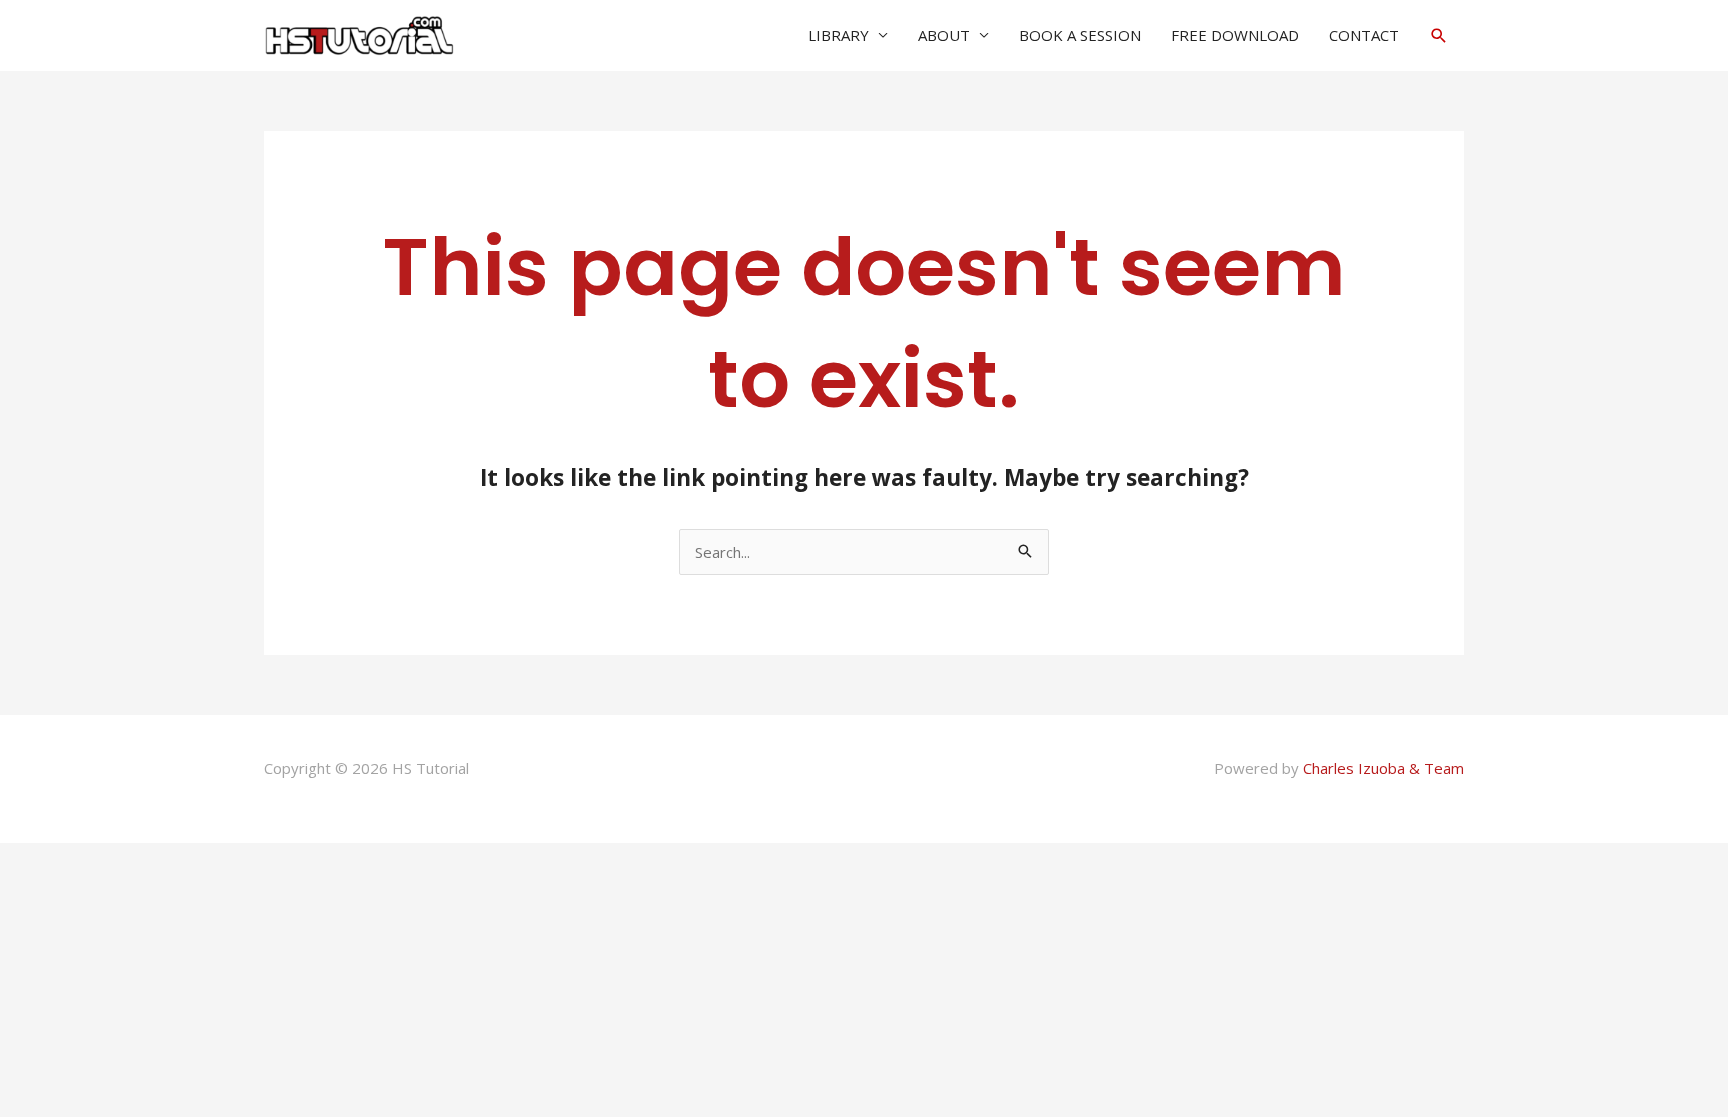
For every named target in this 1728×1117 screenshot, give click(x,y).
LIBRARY (838, 35)
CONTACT (1364, 35)
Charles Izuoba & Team (1383, 768)
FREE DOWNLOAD (1235, 35)
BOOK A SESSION (1080, 35)
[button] (1439, 35)
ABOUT (944, 35)
